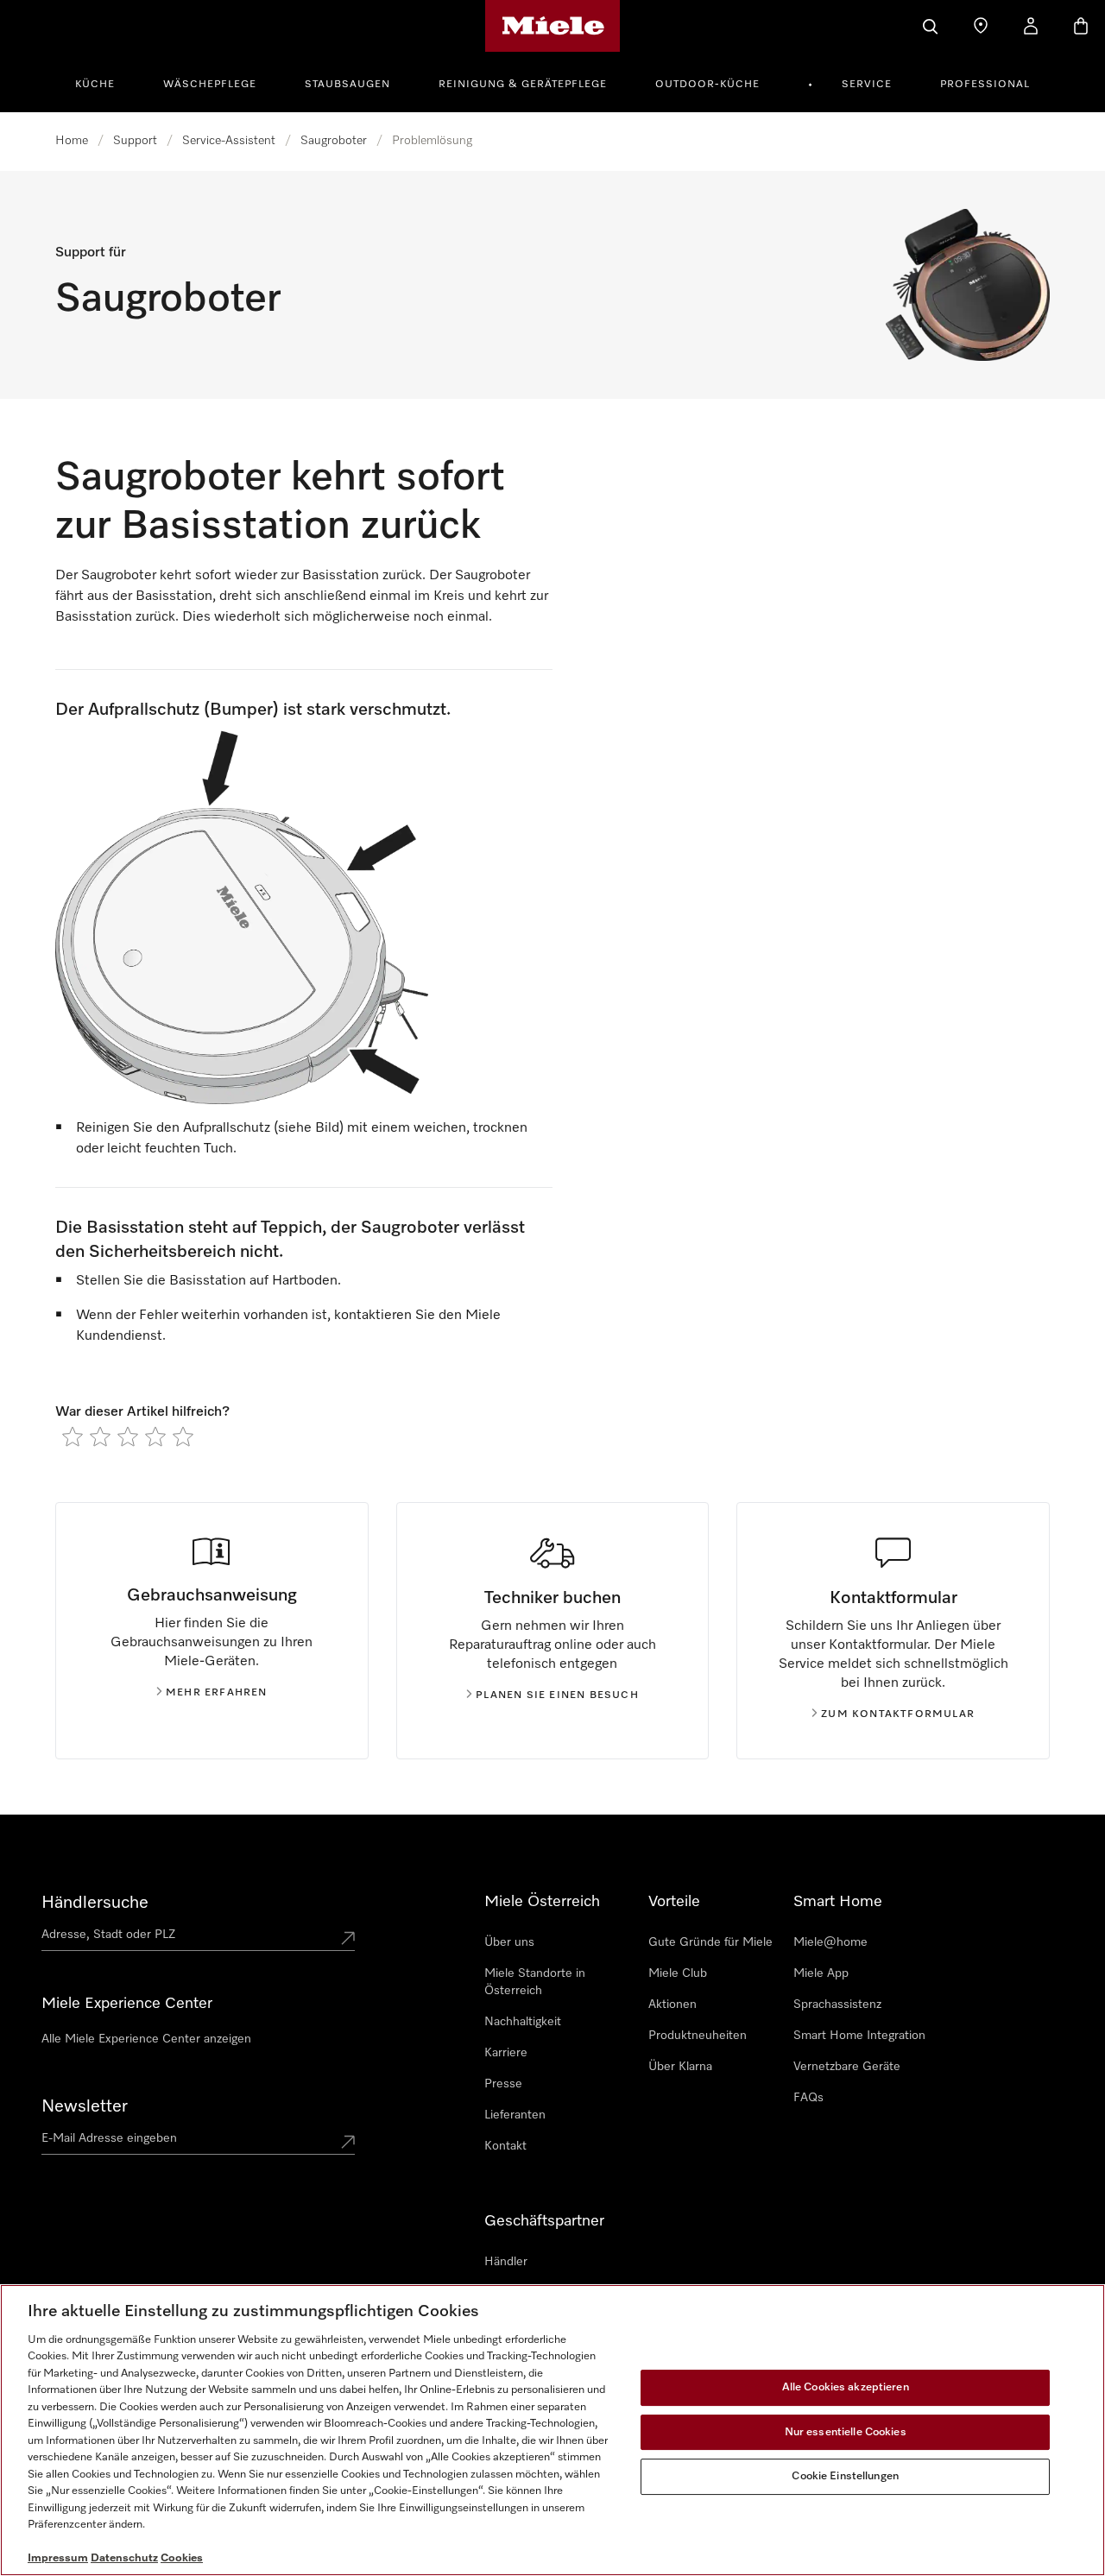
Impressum (58, 2558)
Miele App (821, 1973)
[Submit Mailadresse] (348, 2142)
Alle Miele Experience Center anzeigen (146, 2039)
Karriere (506, 2053)
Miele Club (678, 1973)
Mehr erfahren (217, 1693)
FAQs (808, 2098)
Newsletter (85, 2106)
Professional (985, 85)
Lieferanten (515, 2115)
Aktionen (672, 2005)
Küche (95, 85)
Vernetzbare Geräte (847, 2067)
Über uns (509, 1942)
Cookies (182, 2558)
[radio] (73, 1436)
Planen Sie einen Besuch (557, 1695)
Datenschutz (124, 2558)
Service (867, 85)
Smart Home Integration (859, 2036)
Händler (506, 2262)
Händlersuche (95, 1903)
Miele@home (830, 1942)
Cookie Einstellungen (845, 2476)
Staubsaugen (347, 85)
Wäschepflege (210, 85)
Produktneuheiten (698, 2036)
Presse (503, 2084)
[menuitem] (104, 82)
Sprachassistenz (837, 2005)
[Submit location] (348, 1938)
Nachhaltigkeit (523, 2022)
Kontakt (505, 2146)
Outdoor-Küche (707, 85)
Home (72, 141)
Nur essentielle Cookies (846, 2432)
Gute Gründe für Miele (710, 1942)
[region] (552, 2430)
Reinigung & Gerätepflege (523, 85)
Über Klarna (680, 2067)
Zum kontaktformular (898, 1714)
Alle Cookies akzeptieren (846, 2387)
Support (135, 141)
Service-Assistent (229, 141)
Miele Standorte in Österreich (535, 1982)
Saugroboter (334, 141)
